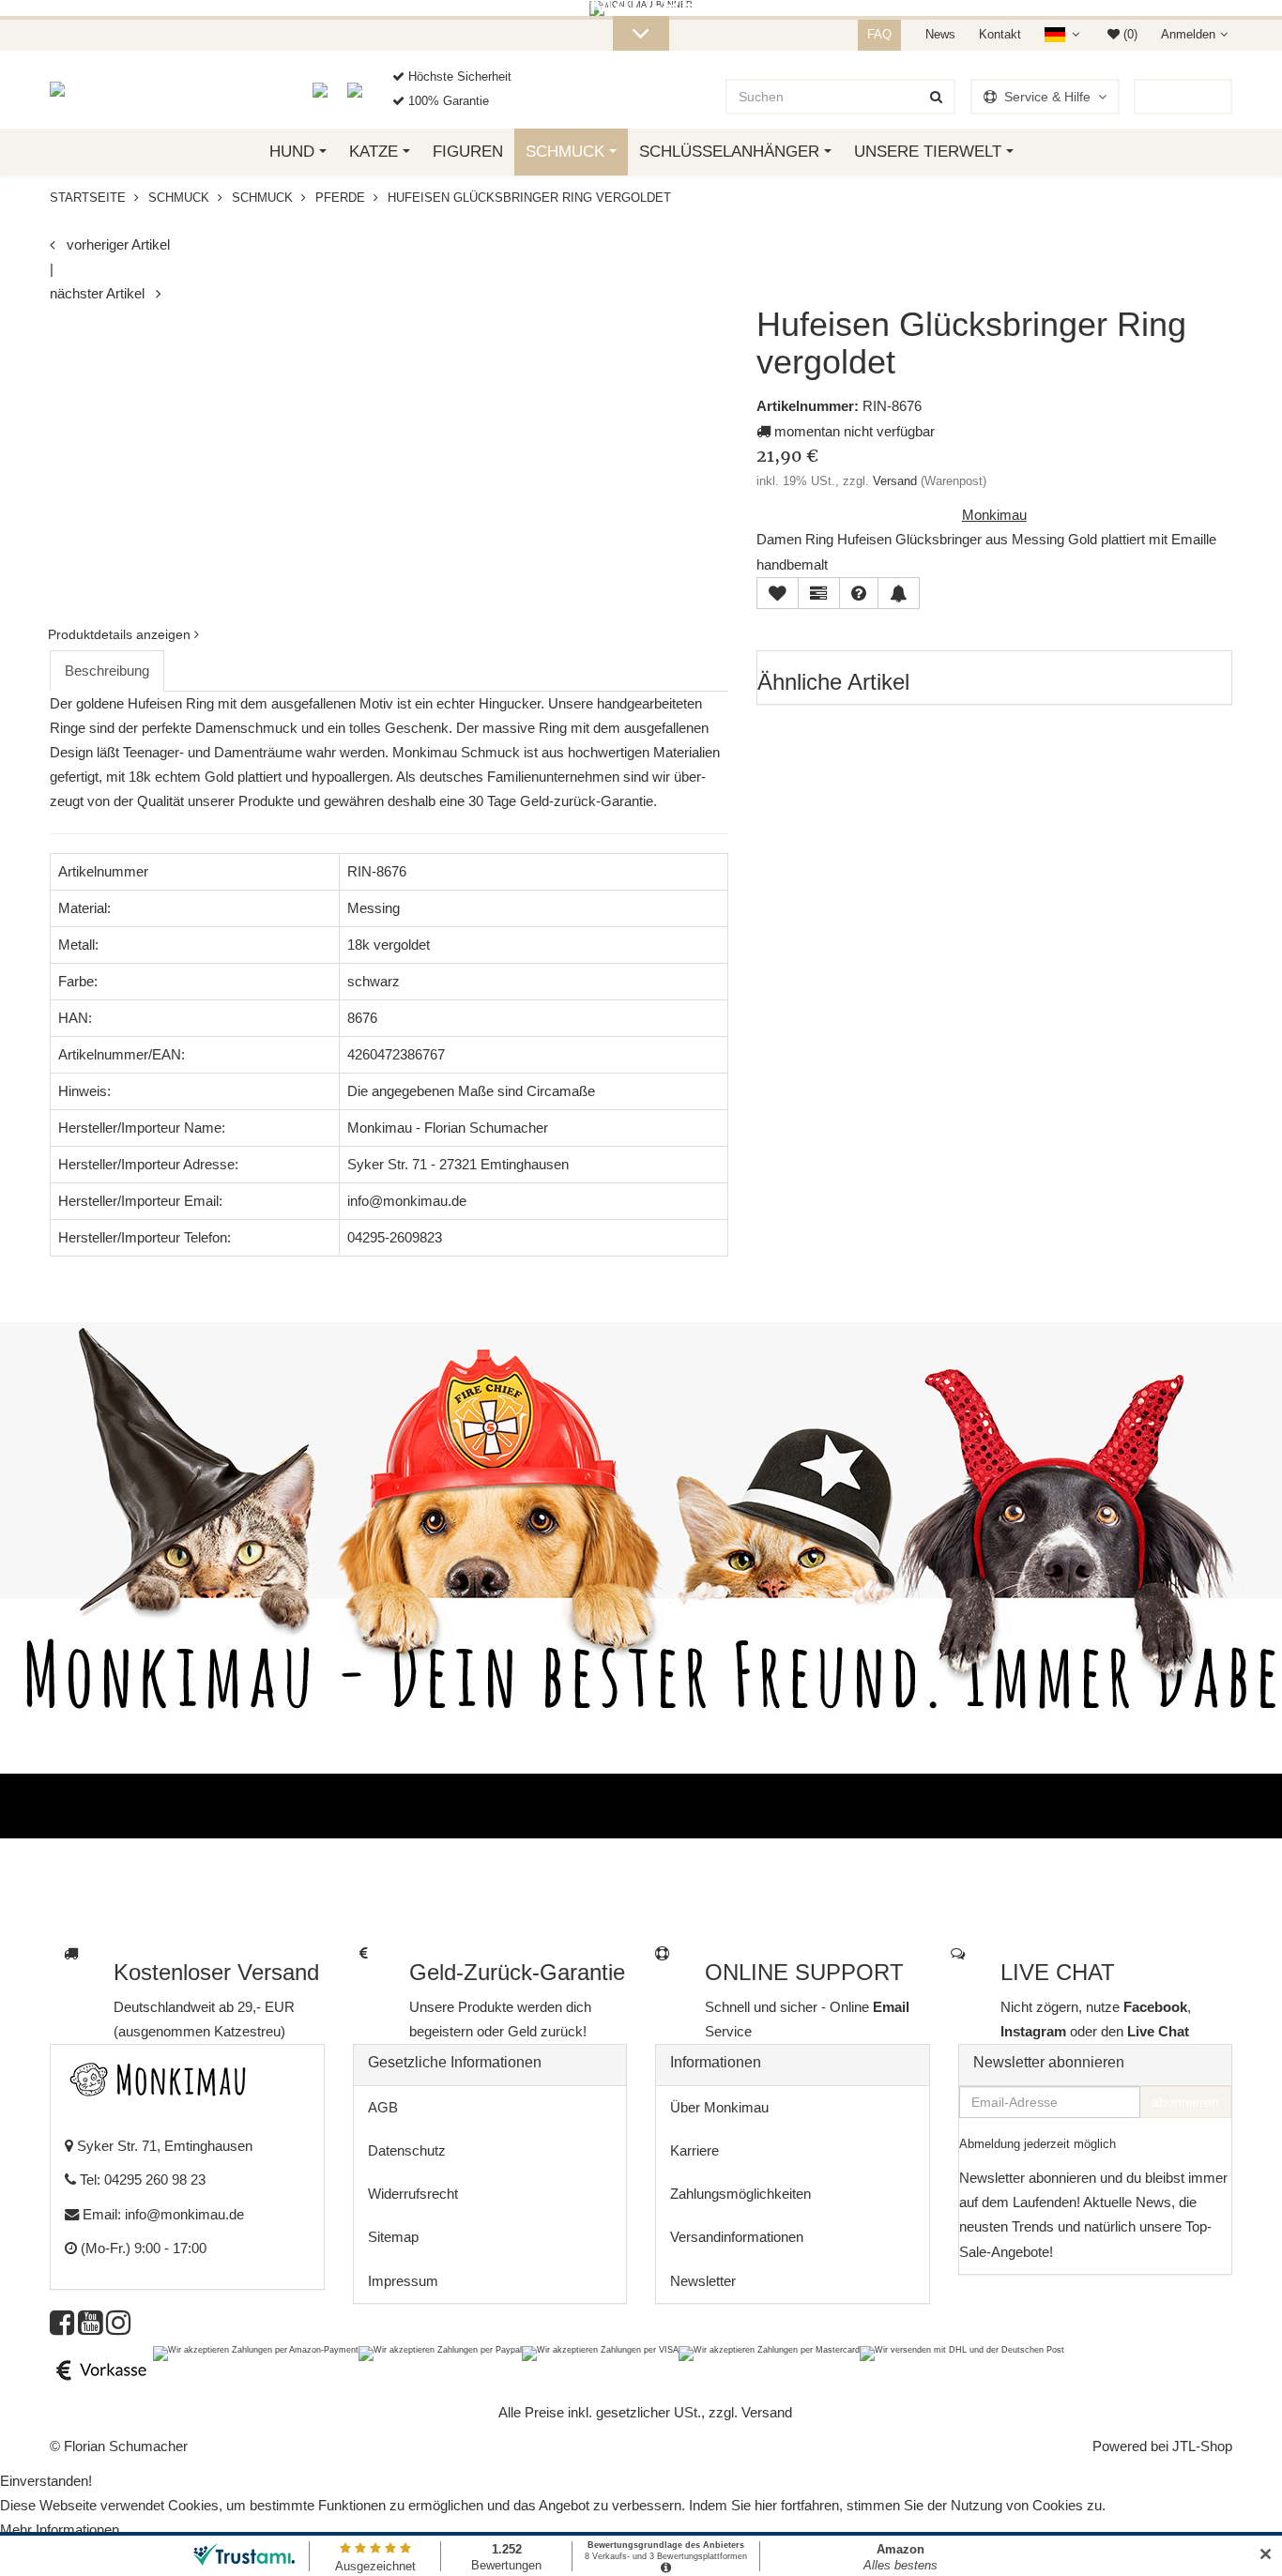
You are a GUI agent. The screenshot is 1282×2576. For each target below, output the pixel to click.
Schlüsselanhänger (729, 152)
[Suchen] (936, 97)
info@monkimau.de (184, 2214)
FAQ (879, 34)
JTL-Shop (1202, 2446)
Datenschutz (407, 2150)
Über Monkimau (719, 2107)
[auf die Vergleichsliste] (819, 593)
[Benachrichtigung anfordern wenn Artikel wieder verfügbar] (899, 593)
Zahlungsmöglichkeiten (740, 2194)
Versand (895, 481)
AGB (383, 2107)
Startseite (88, 198)
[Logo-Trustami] (367, 89)
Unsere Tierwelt (928, 152)
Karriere (694, 2150)
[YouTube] (90, 2328)
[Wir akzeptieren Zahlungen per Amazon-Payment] (256, 2352)
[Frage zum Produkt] (859, 593)
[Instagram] (118, 2328)
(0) (1129, 34)
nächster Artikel (103, 293)
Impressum (403, 2281)
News (940, 34)
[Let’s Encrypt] (330, 89)
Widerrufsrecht (413, 2194)
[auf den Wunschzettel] (778, 593)
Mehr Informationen (60, 2530)
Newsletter (703, 2281)
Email (891, 2007)
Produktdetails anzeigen (121, 634)
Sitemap (393, 2237)
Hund (292, 152)
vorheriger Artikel (113, 244)
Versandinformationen (737, 2237)
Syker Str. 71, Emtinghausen (163, 2146)
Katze (374, 152)
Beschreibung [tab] (107, 671)
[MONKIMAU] (74, 89)
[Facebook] (62, 2328)
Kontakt (1000, 34)
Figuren (468, 152)
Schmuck (565, 152)
